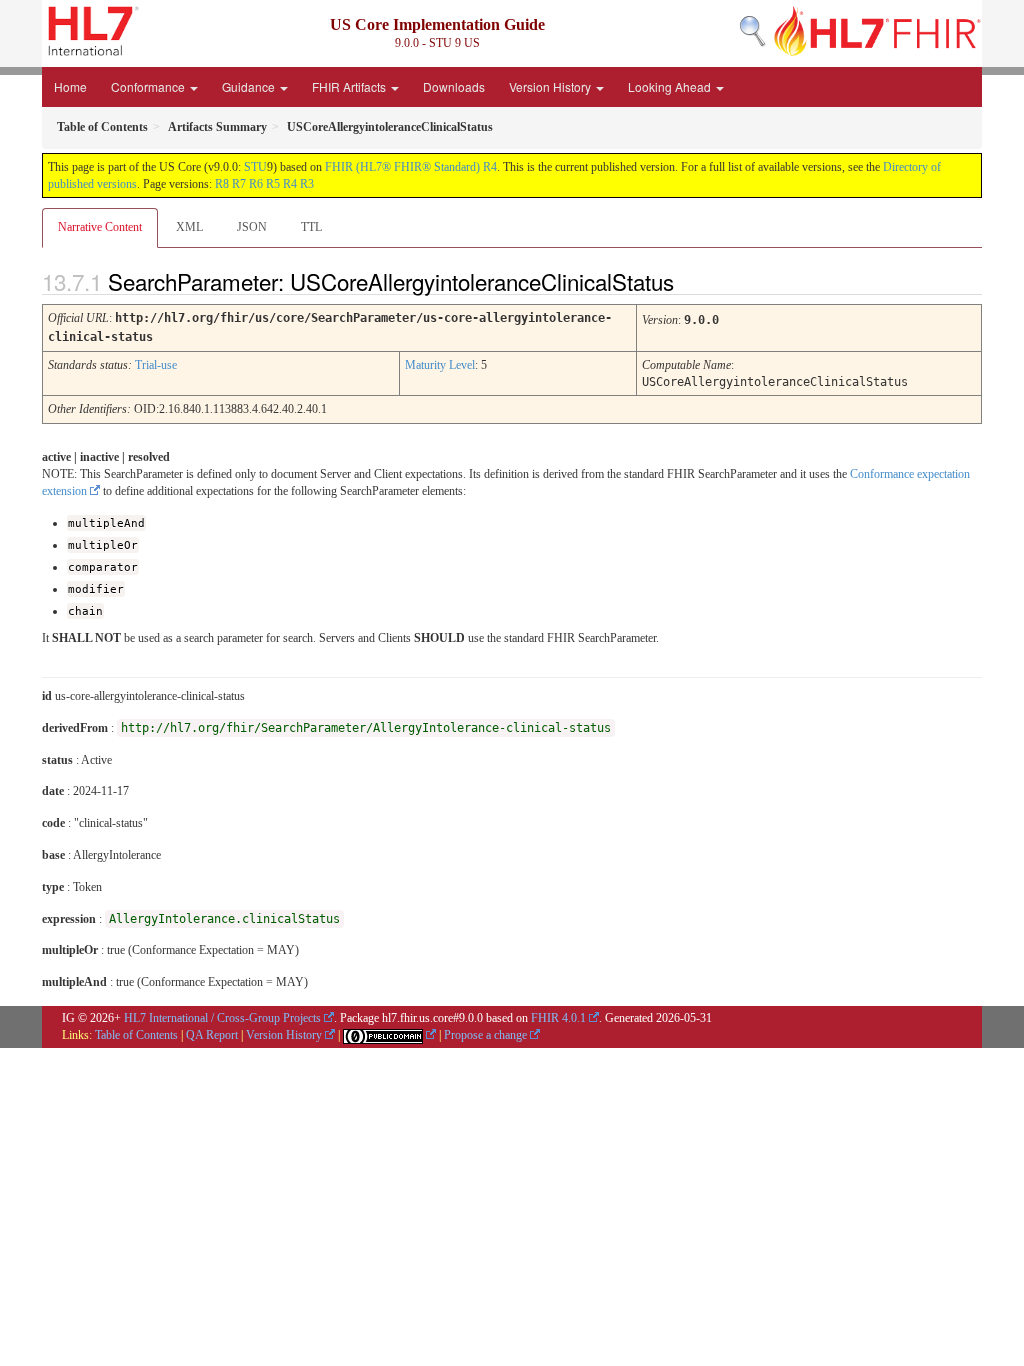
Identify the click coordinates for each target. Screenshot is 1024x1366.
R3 (307, 184)
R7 (239, 184)
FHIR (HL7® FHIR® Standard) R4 (411, 167)
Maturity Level (440, 365)
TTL (311, 227)
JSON (252, 227)
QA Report (212, 1035)
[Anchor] (691, 281)
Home (70, 86)
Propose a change (485, 1035)
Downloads (454, 86)
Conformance (149, 86)
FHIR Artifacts (350, 86)
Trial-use (156, 365)
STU (255, 167)
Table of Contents (136, 1035)
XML (189, 227)
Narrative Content (100, 227)
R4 (290, 184)
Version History (551, 86)
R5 (273, 184)
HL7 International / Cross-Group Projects (222, 1018)
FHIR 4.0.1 (558, 1018)
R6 (256, 184)
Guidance (250, 86)
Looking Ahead (671, 86)
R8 (222, 184)
